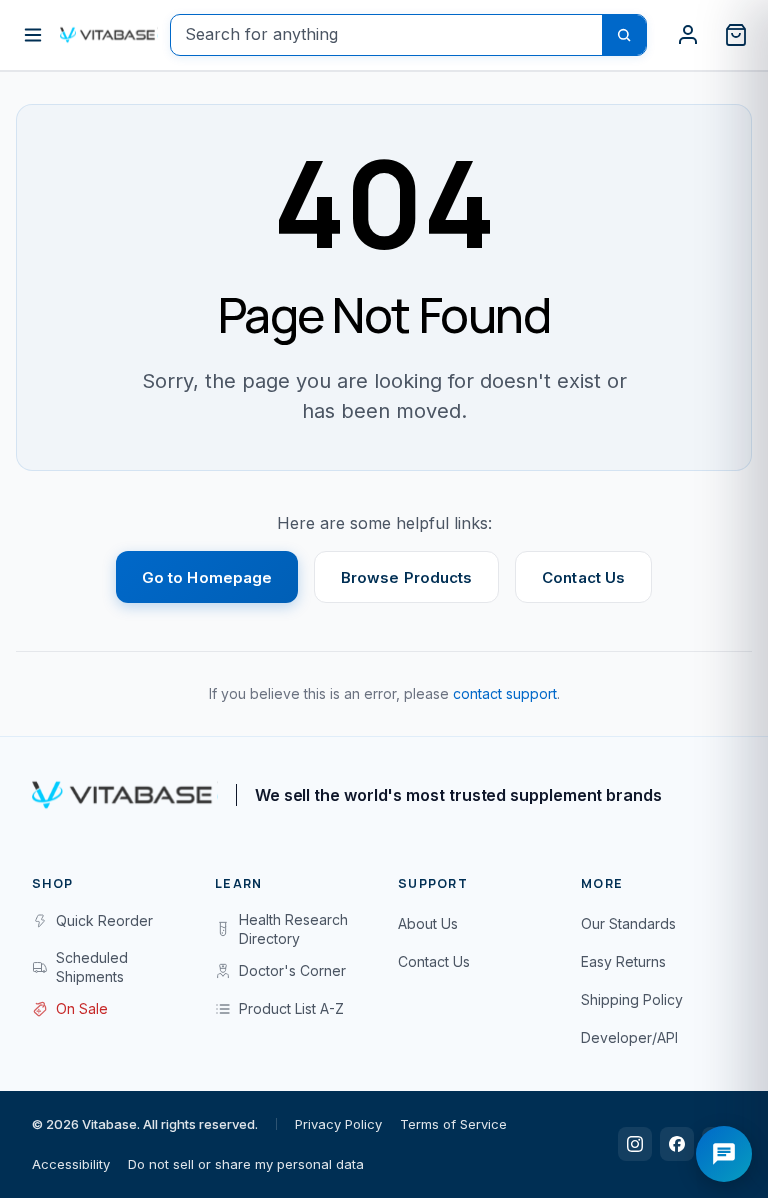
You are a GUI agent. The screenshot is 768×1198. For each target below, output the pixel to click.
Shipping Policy (632, 999)
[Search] (624, 35)
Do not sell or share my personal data (246, 1164)
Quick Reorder (104, 920)
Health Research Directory (293, 929)
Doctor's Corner (292, 970)
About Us (428, 923)
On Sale (82, 1008)
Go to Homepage (207, 577)
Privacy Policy (338, 1124)
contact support (505, 693)
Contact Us (583, 577)
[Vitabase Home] (109, 35)
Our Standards (628, 923)
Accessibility (71, 1164)
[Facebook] (677, 1144)
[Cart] (736, 35)
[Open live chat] (724, 1154)
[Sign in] (688, 35)
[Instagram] (635, 1144)
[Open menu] (33, 35)
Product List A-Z (291, 1008)
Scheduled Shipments (92, 967)
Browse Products (406, 577)
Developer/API (629, 1037)
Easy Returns (623, 961)
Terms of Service (453, 1124)
